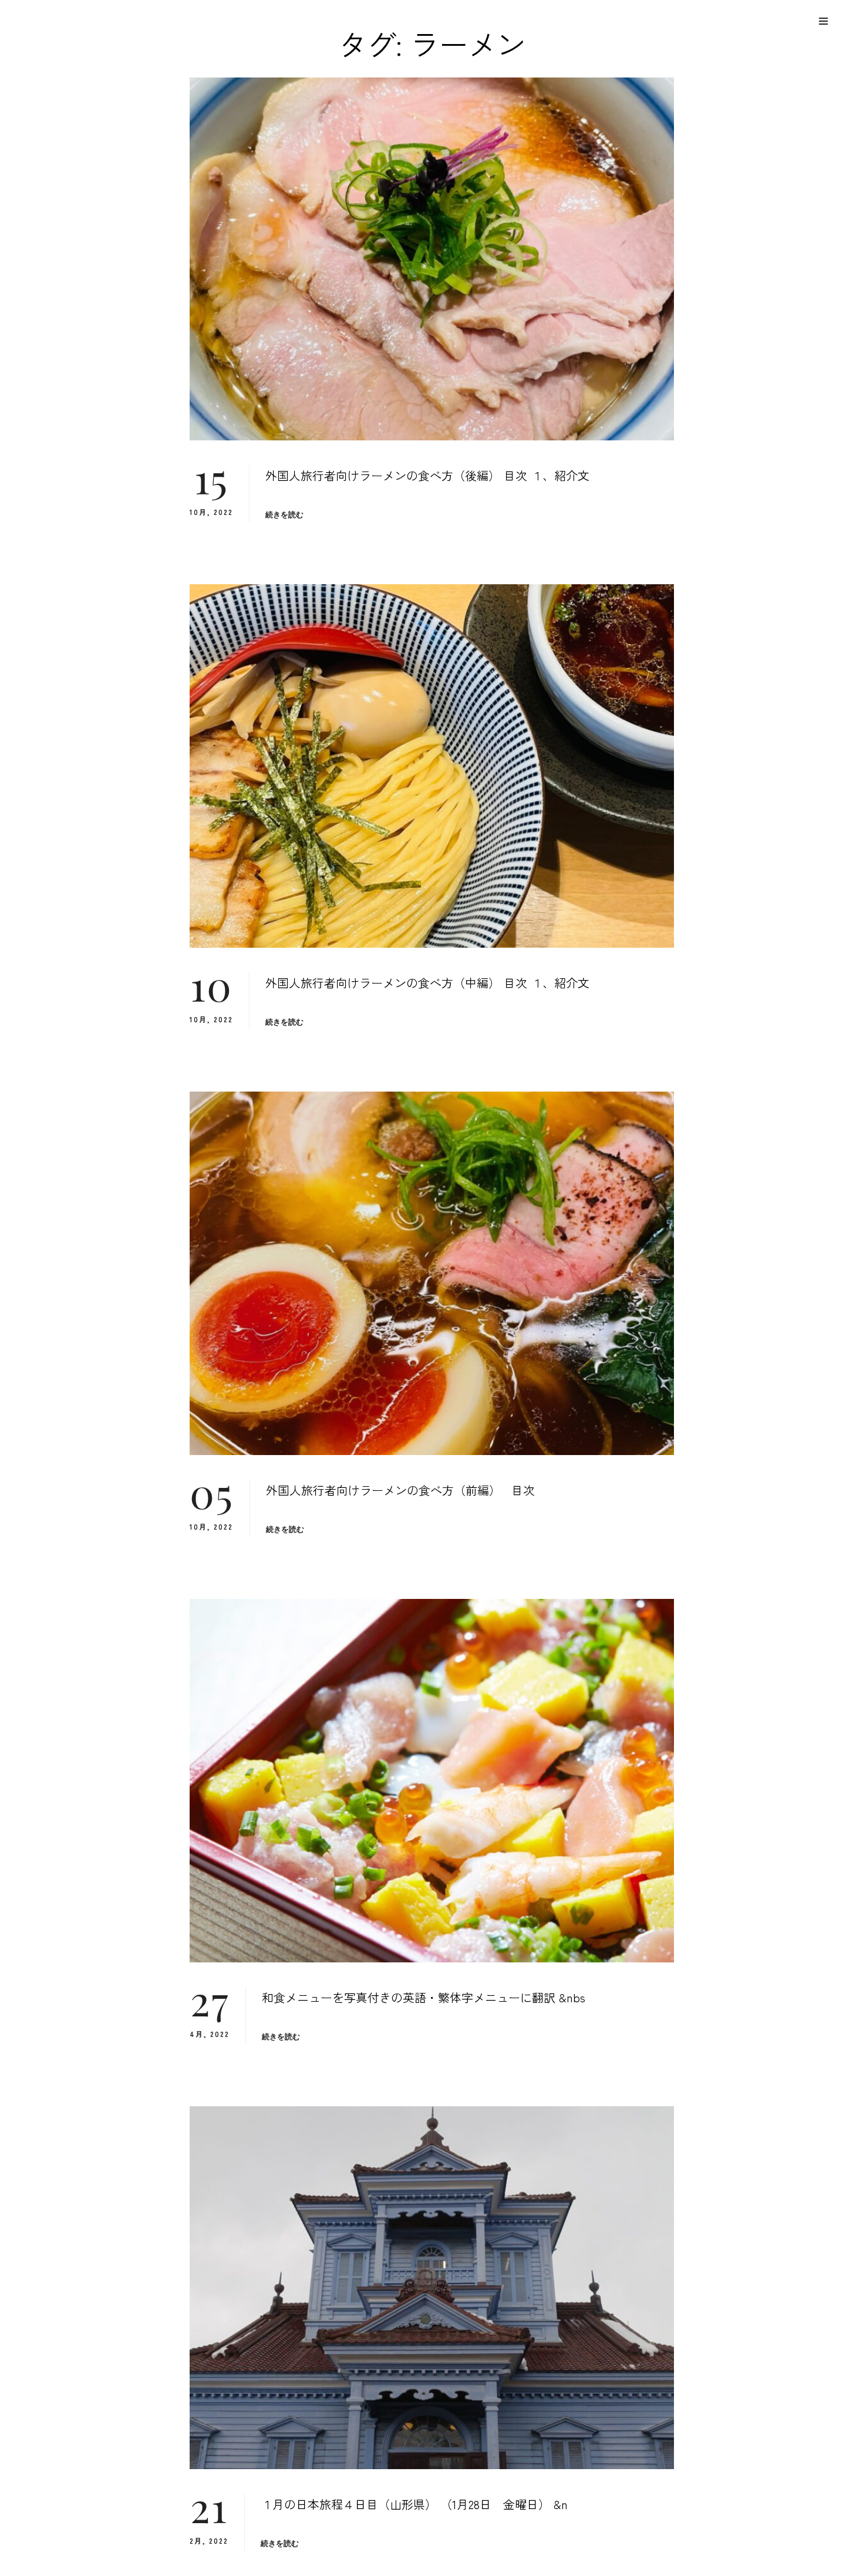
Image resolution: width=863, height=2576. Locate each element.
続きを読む (285, 515)
